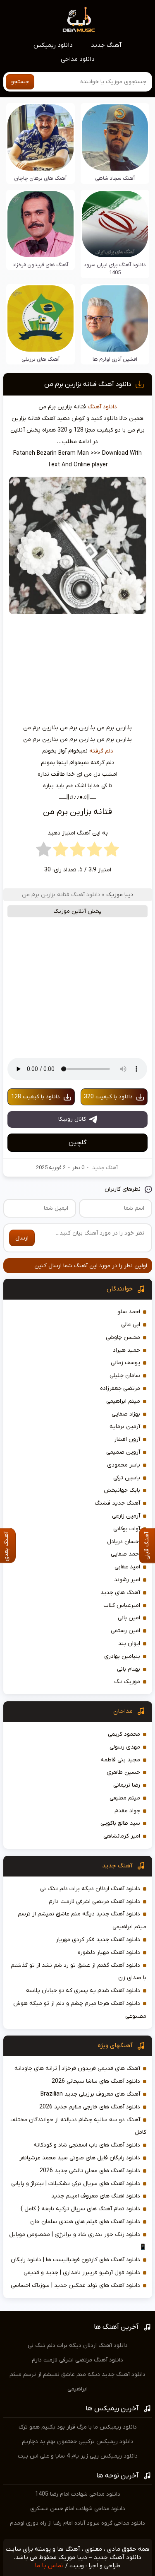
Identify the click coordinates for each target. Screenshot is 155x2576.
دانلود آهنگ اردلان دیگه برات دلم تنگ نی (90, 1889)
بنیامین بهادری (122, 1656)
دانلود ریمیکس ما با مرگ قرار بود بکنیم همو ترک (78, 2427)
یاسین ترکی (127, 1478)
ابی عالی (131, 1325)
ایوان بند (129, 1644)
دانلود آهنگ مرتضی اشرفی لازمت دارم (94, 1902)
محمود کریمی (124, 1734)
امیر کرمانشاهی (122, 1836)
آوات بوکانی (127, 1529)
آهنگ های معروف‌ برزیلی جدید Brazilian (90, 2094)
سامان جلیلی (125, 1376)
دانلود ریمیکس (53, 45)
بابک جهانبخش (122, 1490)
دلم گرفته (101, 751)
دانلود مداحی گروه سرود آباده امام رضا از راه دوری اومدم (77, 2523)
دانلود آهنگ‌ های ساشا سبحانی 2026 (96, 2081)
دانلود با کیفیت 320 (108, 1097)
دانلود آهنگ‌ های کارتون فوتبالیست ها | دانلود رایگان (75, 2260)
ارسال (22, 1238)
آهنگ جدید (106, 45)
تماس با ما (49, 2566)
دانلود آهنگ (102, 407)
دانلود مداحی (78, 59)
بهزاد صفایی (126, 1414)
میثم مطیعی (125, 1798)
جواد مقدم (127, 1811)
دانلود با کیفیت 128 (36, 1097)
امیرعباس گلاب (122, 1605)
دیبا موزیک (120, 895)
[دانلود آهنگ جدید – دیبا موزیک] (79, 19)
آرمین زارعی (126, 1516)
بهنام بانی (129, 1669)
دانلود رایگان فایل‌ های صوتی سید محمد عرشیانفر (80, 2158)
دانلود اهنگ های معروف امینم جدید (96, 2196)
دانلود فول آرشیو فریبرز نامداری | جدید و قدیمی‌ (82, 2273)
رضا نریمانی (127, 1785)
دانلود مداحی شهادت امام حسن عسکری (78, 2509)
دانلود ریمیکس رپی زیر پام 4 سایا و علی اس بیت (78, 2456)
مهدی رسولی (125, 1747)
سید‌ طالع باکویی (120, 1823)
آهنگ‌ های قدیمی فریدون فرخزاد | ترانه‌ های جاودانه (77, 2068)
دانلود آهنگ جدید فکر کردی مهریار (98, 1940)
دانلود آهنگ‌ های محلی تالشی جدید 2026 (90, 2171)
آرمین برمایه (125, 1427)
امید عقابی (127, 1567)
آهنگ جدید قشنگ (117, 1503)
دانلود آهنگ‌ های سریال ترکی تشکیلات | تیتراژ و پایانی (76, 2184)
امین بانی (129, 1618)
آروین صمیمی (123, 1452)
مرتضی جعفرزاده (120, 1388)
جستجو (20, 82)
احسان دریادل (124, 1542)
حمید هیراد (126, 1350)
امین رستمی (125, 1631)
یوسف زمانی (125, 1363)
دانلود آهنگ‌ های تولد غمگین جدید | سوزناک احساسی (75, 2285)
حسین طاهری (123, 1772)
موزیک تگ (127, 1682)
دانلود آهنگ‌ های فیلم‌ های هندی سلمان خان (85, 2222)
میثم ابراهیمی (123, 1401)
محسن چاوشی (123, 1337)
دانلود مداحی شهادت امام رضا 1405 (78, 2494)
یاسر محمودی (124, 1465)
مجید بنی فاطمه (120, 1760)
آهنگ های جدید (120, 1593)
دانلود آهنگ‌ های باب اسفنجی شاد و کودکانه (87, 2145)
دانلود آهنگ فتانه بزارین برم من (88, 384)
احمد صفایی (125, 1554)
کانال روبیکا (72, 1119)
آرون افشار (127, 1439)
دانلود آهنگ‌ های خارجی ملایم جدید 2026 (90, 2107)
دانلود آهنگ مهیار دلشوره (109, 1953)
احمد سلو (129, 1312)
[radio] (111, 851)
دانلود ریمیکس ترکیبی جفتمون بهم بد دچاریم (78, 2442)
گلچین (77, 1143)
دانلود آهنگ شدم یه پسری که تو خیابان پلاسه (83, 1991)
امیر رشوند (127, 1580)
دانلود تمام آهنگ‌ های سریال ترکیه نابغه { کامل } (80, 2209)
